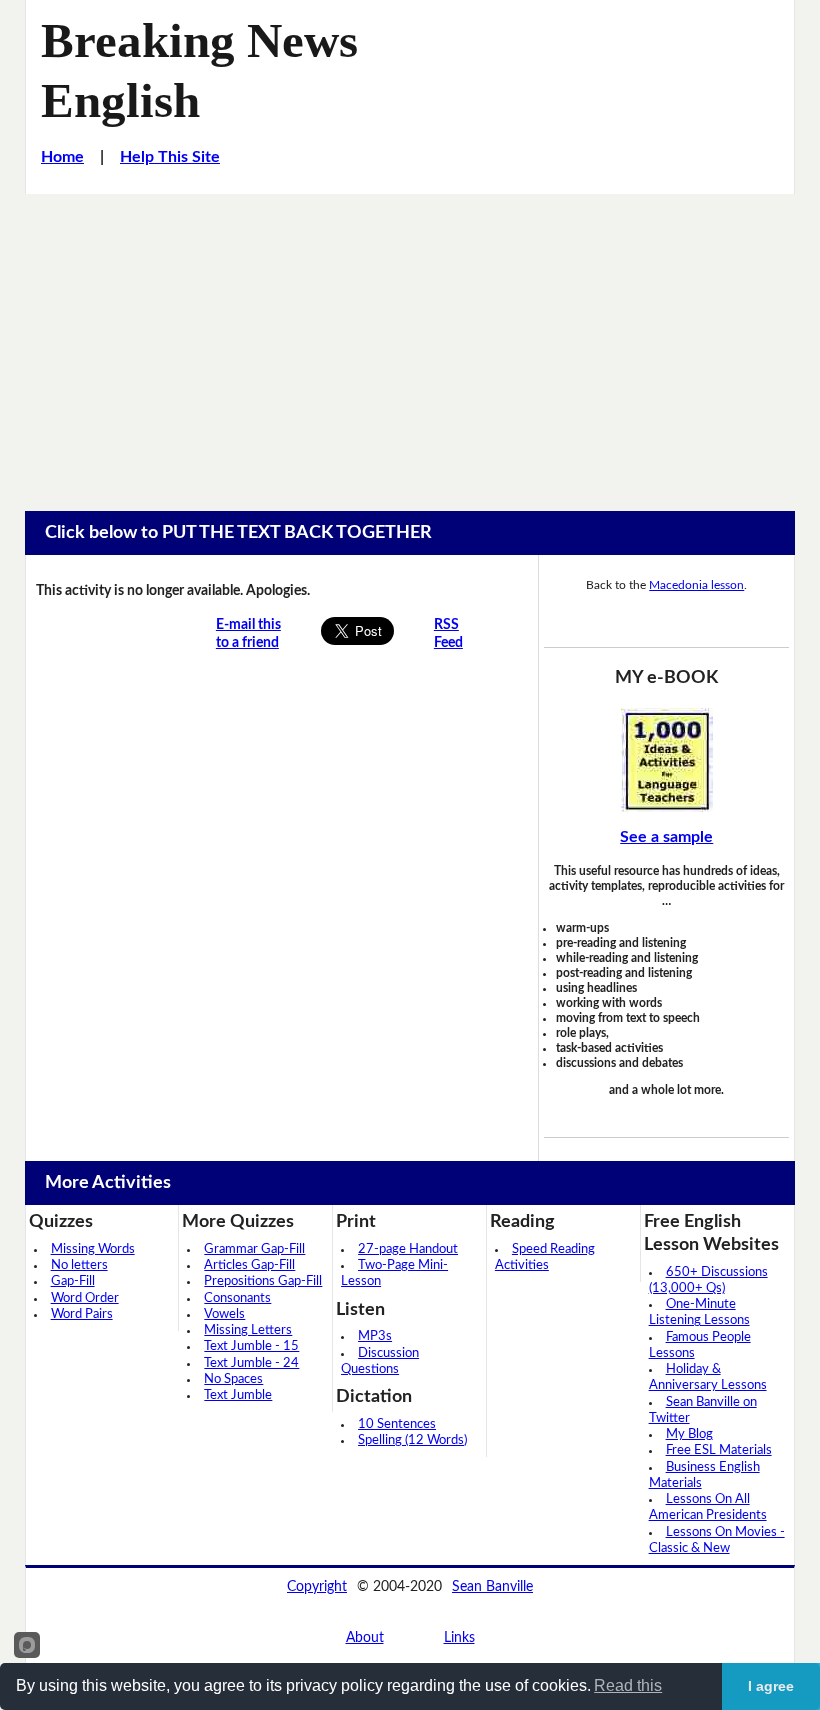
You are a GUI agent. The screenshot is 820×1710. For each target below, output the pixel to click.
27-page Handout (408, 1249)
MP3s (375, 1336)
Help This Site (170, 157)
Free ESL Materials (719, 1450)
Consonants (237, 1298)
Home (62, 157)
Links (459, 1638)
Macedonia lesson (696, 585)
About (365, 1638)
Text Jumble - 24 (251, 1363)
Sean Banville (492, 1587)
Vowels (224, 1314)
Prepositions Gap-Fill (263, 1281)
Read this (628, 1685)
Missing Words (93, 1249)
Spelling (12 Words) (412, 1440)
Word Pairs (82, 1314)
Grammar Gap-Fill (254, 1249)
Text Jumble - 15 (251, 1346)
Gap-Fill (73, 1281)
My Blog (689, 1434)
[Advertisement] (410, 344)
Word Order (85, 1298)
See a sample (666, 837)
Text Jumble (238, 1395)
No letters (79, 1265)
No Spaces (233, 1379)
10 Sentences (397, 1424)
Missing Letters (248, 1330)
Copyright (317, 1587)
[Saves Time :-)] (666, 760)
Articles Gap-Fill (249, 1265)
